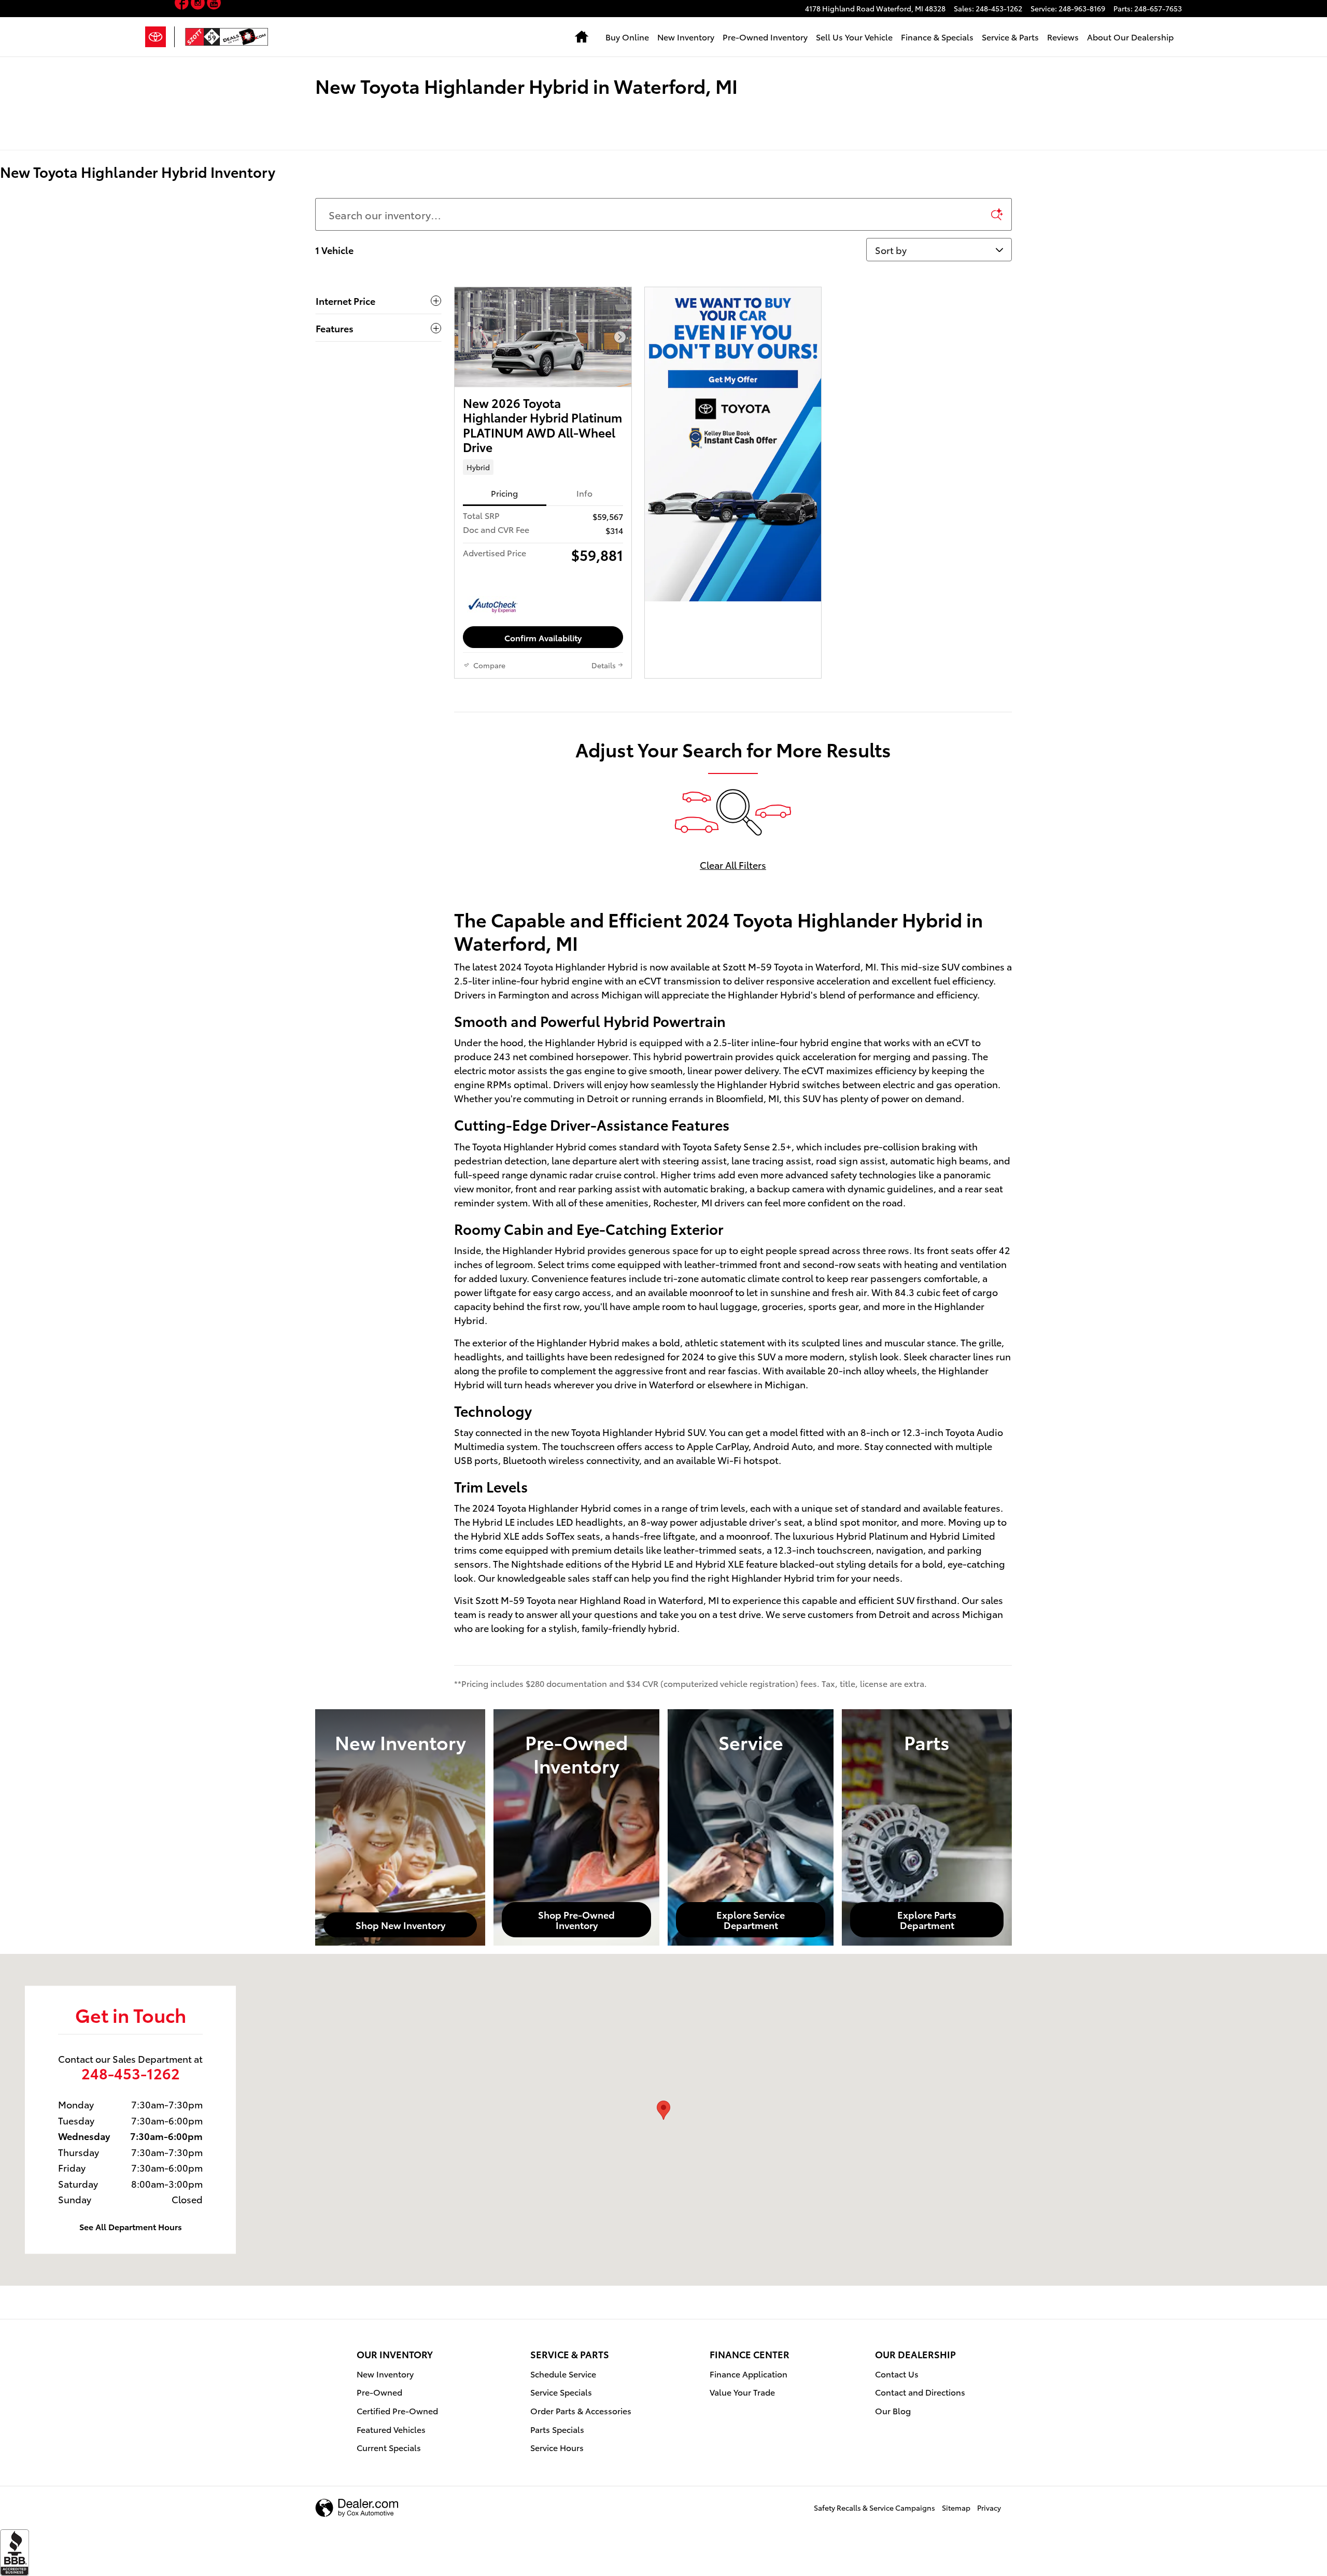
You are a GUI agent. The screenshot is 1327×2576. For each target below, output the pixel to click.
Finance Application (749, 2374)
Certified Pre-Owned (397, 2410)
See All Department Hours (131, 2226)
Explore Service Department (751, 1919)
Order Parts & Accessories (581, 2410)
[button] (543, 467)
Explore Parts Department (927, 1919)
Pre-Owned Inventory (765, 37)
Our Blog (893, 2410)
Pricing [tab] (504, 493)
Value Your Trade (742, 2392)
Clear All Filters (733, 864)
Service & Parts (1010, 37)
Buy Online (627, 37)
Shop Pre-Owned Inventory (576, 1919)
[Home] (160, 37)
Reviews (1063, 37)
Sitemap (956, 2508)
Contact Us (897, 2374)
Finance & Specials (937, 37)
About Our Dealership (1130, 37)
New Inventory (686, 37)
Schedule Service (563, 2374)
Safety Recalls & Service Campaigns (874, 2508)
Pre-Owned (379, 2392)
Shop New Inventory (400, 1925)
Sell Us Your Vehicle (854, 37)
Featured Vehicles (391, 2429)
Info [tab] (584, 493)
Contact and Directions (920, 2392)
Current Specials (389, 2447)
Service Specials (561, 2392)
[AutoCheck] (493, 606)
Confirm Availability (543, 637)
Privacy (989, 2508)
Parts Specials (557, 2429)
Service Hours (557, 2447)
